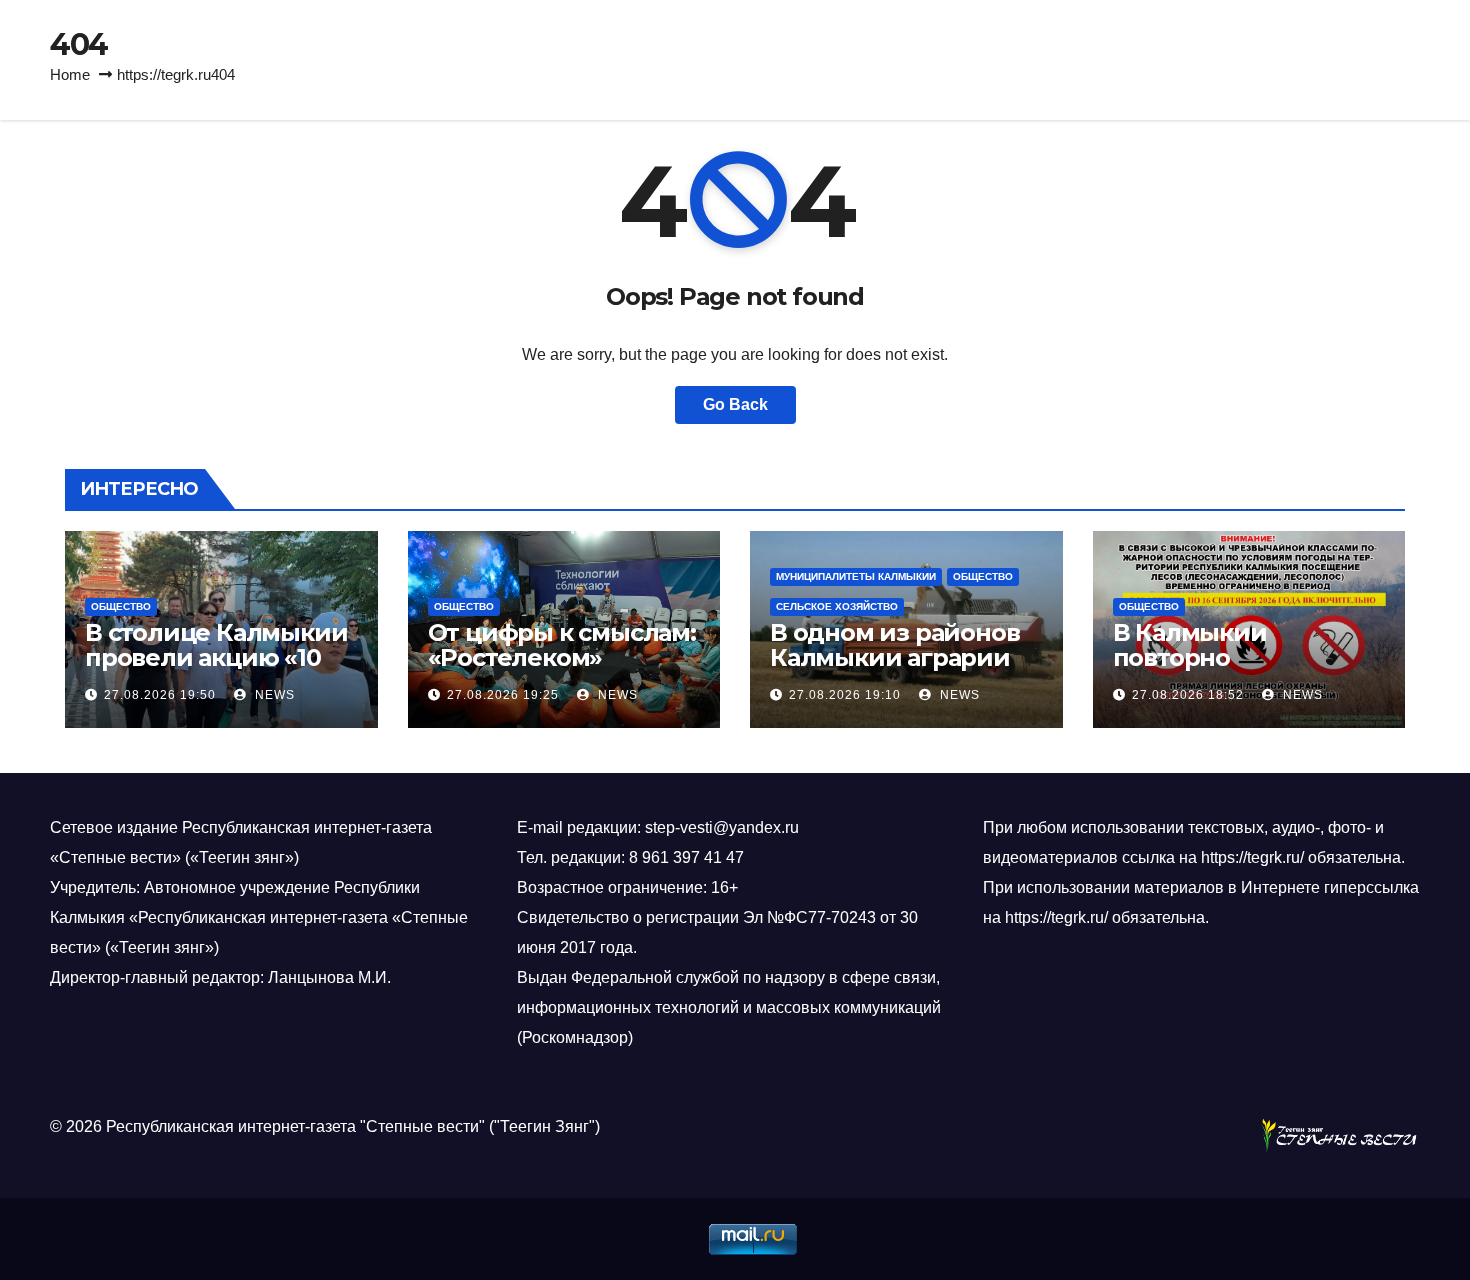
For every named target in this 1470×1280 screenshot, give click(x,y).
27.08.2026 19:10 (845, 695)
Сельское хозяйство (837, 606)
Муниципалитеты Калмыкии (856, 576)
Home (70, 74)
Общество (121, 606)
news (273, 695)
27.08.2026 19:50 (160, 695)
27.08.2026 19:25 (503, 695)
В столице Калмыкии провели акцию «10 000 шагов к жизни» (216, 657)
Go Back (735, 404)
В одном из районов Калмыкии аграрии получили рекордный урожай (894, 670)
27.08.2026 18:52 (1188, 695)
